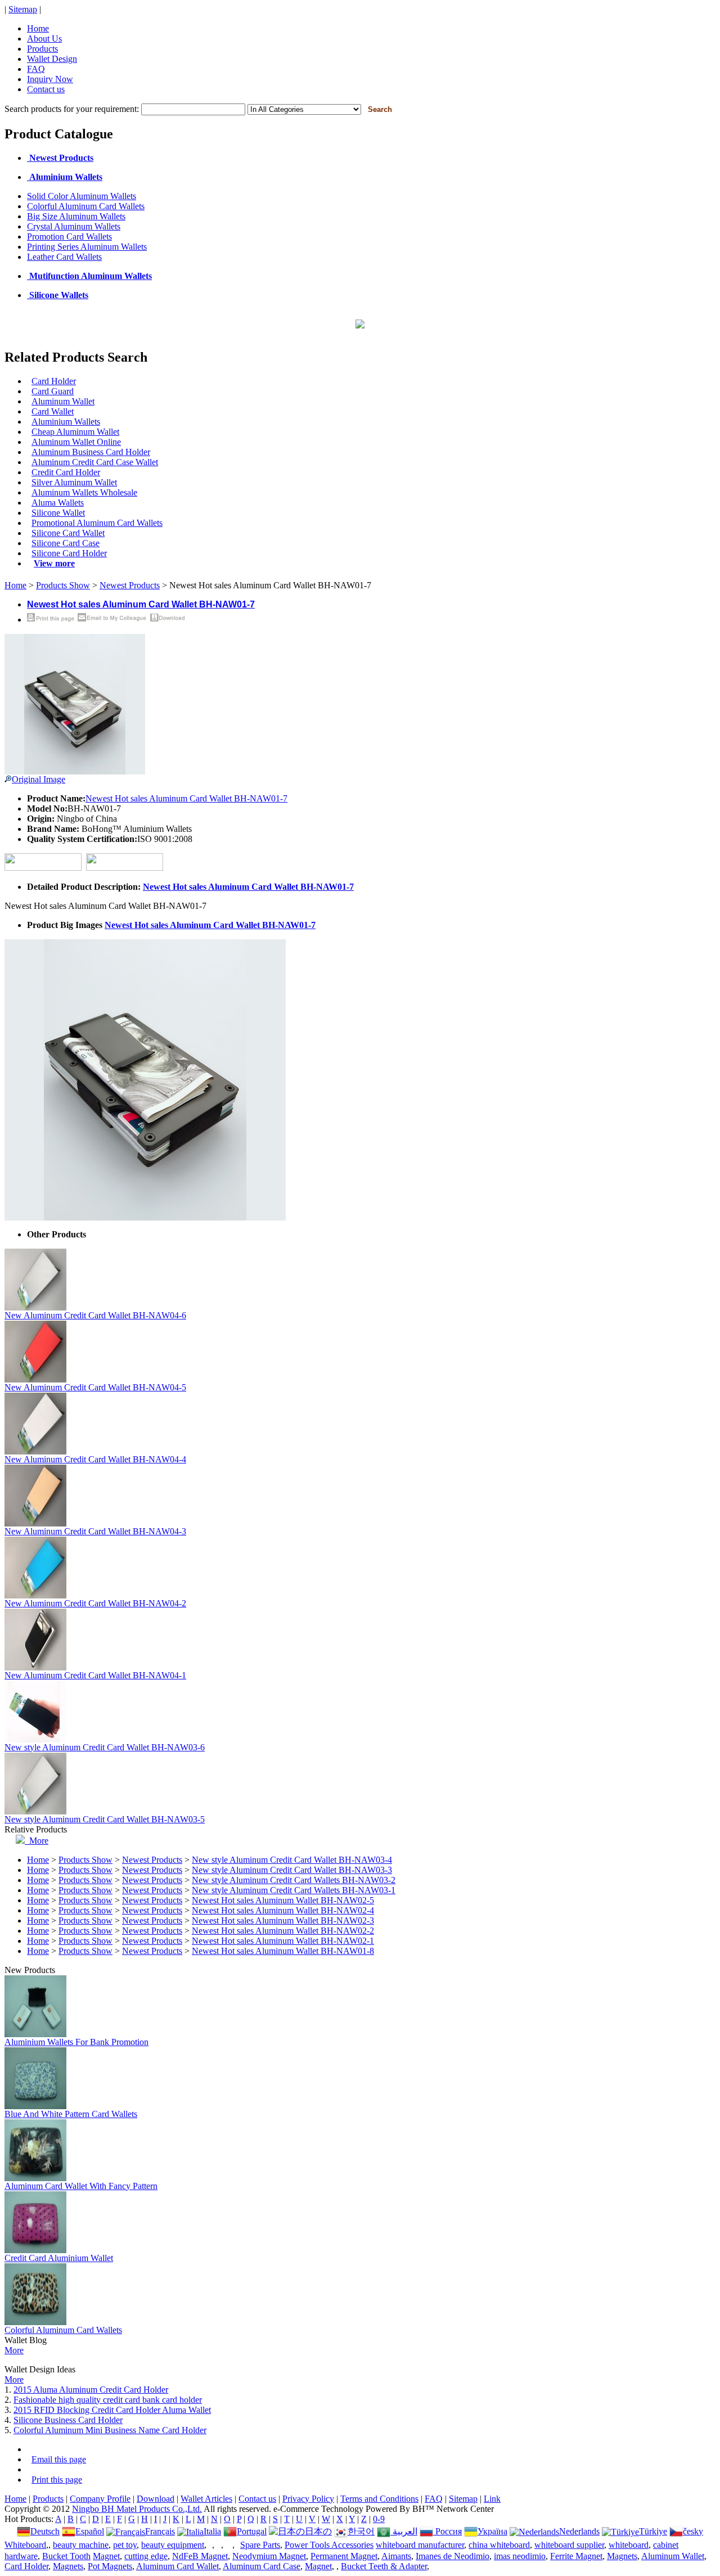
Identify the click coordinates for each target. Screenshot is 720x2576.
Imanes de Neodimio (453, 2556)
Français (160, 2531)
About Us (44, 39)
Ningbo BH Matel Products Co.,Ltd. (137, 2509)
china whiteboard (499, 2545)
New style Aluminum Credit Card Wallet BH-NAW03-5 (105, 1819)
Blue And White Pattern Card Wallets (71, 2114)
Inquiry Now (50, 79)
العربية (404, 2531)
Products (42, 49)
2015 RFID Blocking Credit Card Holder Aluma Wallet (112, 2410)
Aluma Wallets (58, 503)
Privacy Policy (308, 2499)
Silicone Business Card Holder (68, 2420)
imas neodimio (520, 2556)
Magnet (106, 2556)
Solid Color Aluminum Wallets (82, 196)
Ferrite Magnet (576, 2556)
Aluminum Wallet (63, 401)
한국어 (361, 2531)
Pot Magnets (110, 2566)
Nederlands (579, 2531)
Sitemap (23, 9)
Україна (492, 2531)
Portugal (252, 2531)
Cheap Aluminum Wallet (75, 432)
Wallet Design (52, 59)
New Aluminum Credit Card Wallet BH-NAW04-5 (95, 1387)
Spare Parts (260, 2545)
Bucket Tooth (66, 2556)
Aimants (396, 2556)
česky (693, 2531)
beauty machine (81, 2545)
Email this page (59, 2459)
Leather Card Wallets (64, 257)
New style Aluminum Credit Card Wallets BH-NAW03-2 (294, 1880)
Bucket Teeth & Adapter (384, 2566)
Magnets (622, 2556)
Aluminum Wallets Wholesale (84, 492)
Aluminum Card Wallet (177, 2566)
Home (38, 28)
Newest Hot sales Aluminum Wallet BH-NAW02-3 (283, 1920)
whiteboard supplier (569, 2545)
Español (90, 2531)
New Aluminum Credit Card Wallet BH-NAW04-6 (95, 1315)
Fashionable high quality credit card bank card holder (108, 2400)
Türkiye (653, 2531)
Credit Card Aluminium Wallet (59, 2258)
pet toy (125, 2545)
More (37, 1841)
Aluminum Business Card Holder (91, 452)
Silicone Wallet (58, 513)
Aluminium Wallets (66, 422)
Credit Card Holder (66, 472)
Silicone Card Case (66, 543)
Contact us (46, 89)
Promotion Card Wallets (69, 237)
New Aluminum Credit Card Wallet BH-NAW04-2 (95, 1603)
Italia (212, 2531)
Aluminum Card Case (262, 2566)
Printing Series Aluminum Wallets (87, 247)
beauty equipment (173, 2545)
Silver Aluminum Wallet (74, 482)
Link (492, 2499)
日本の (318, 2531)
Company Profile (100, 2499)
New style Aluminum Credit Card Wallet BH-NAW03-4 (292, 1860)
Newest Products (130, 585)
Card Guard (53, 391)
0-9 (379, 2519)
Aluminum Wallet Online (76, 442)
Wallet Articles (206, 2499)
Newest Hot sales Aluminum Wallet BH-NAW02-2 (283, 1931)
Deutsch (45, 2531)
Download (156, 2499)
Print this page (57, 2480)
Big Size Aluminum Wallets (76, 216)
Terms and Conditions (379, 2499)
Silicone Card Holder (69, 553)
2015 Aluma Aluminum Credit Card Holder (91, 2390)
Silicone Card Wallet (68, 533)
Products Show (63, 585)
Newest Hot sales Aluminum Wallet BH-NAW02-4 (283, 1910)
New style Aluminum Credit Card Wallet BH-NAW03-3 (292, 1870)
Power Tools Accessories (329, 2545)
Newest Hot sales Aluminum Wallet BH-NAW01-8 (283, 1951)
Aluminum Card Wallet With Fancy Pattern (81, 2186)
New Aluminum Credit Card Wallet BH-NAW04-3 (95, 1531)
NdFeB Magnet (200, 2556)
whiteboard (629, 2545)
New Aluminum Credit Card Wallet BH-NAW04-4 (95, 1459)
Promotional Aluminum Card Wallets (97, 523)
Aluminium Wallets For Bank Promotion (76, 2042)
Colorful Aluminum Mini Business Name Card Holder (110, 2430)
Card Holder (54, 381)
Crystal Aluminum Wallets (74, 226)
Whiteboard (25, 2545)
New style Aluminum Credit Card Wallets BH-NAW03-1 (294, 1890)
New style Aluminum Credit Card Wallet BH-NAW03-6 (105, 1747)
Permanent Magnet (344, 2556)
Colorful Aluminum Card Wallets (86, 206)
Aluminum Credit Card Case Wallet (95, 462)
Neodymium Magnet (269, 2556)
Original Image (39, 779)
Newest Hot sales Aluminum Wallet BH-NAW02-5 (283, 1900)
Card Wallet (53, 411)
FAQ (36, 69)
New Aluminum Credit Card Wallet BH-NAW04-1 (95, 1675)
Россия (447, 2531)
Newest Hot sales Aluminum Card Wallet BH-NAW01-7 (186, 798)
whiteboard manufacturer (420, 2545)
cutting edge (146, 2556)
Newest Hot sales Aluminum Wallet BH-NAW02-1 (283, 1941)
